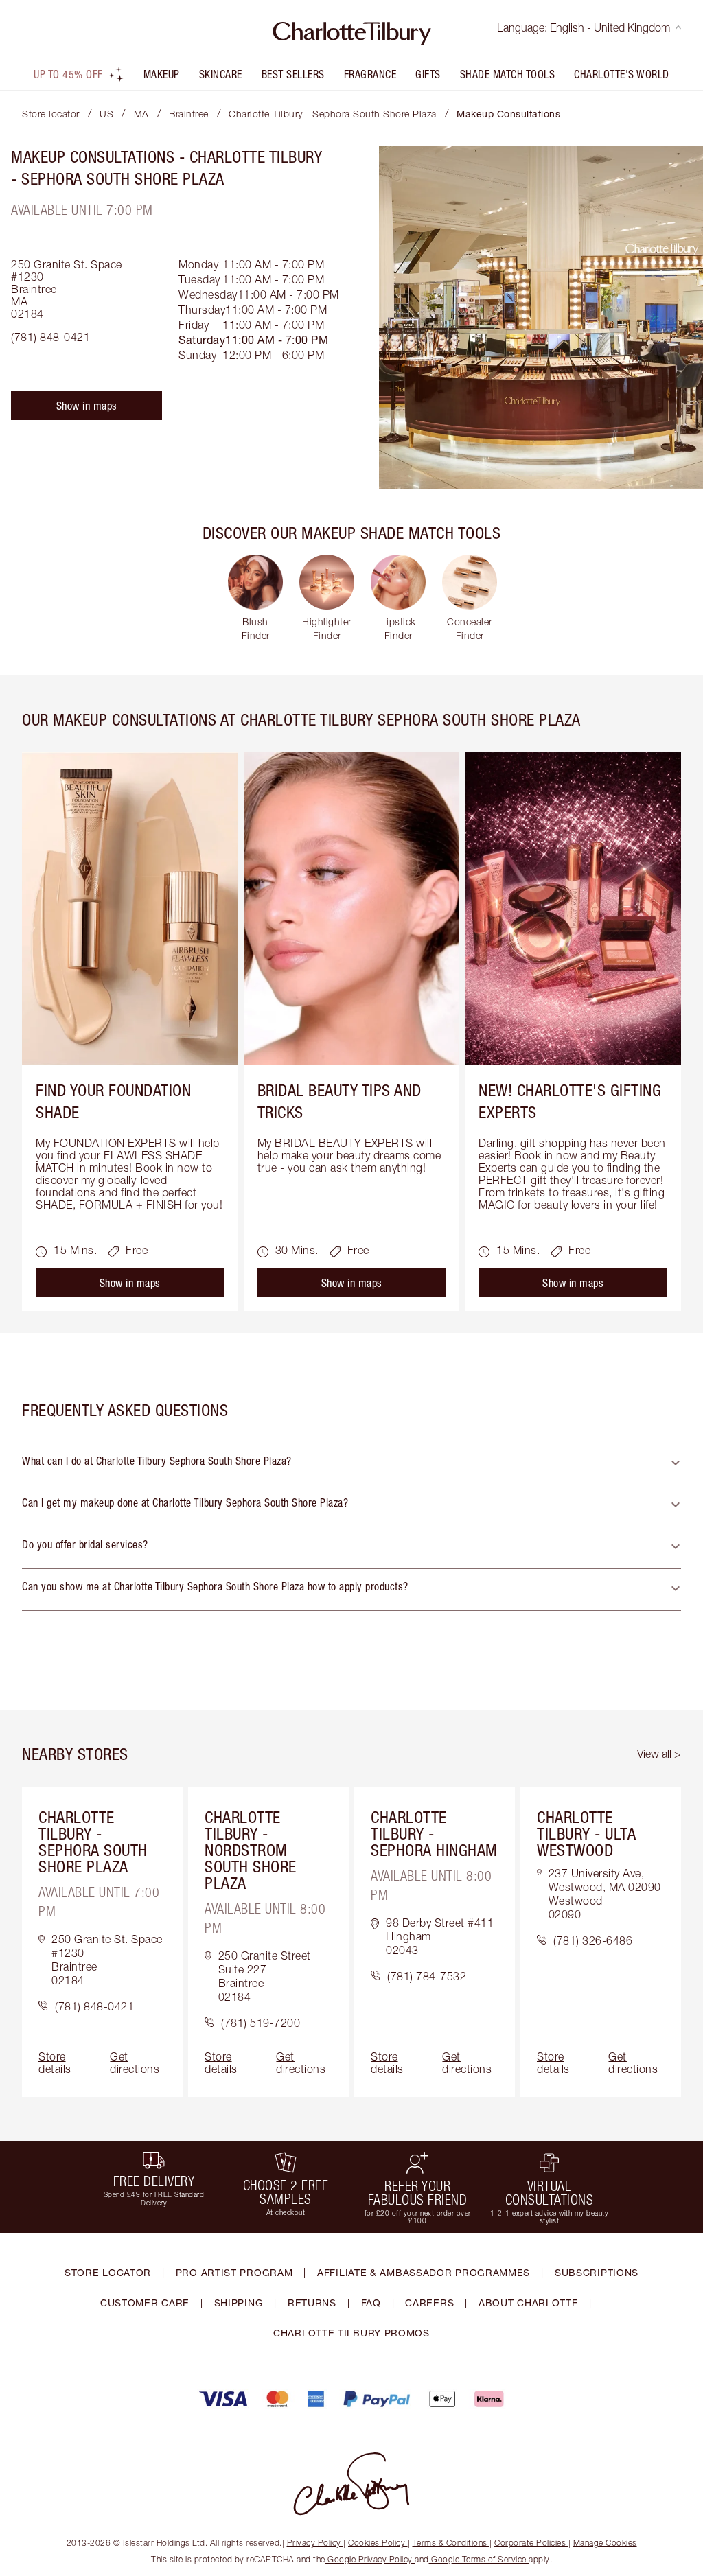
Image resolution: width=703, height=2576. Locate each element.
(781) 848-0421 (50, 337)
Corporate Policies (530, 2543)
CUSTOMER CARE (145, 2302)
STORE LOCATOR (108, 2272)
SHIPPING (239, 2302)
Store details (55, 2063)
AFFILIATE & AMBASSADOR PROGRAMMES (424, 2272)
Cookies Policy (377, 2543)
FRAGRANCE (370, 74)
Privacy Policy (314, 2543)
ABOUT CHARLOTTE (529, 2302)
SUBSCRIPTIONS (597, 2272)
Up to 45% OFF (68, 74)
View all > (659, 1754)
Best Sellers (293, 74)
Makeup (162, 74)
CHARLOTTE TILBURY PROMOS (351, 2333)
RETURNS (312, 2302)
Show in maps (87, 406)
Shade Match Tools (508, 74)
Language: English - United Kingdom (584, 27)
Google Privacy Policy (370, 2559)
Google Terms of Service (479, 2559)
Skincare (221, 74)
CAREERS (429, 2302)
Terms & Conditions (450, 2543)
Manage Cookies (605, 2543)
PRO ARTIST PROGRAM (234, 2272)
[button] (351, 1464)
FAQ (371, 2302)
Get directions (135, 2063)
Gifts (428, 74)
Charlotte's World (622, 74)
